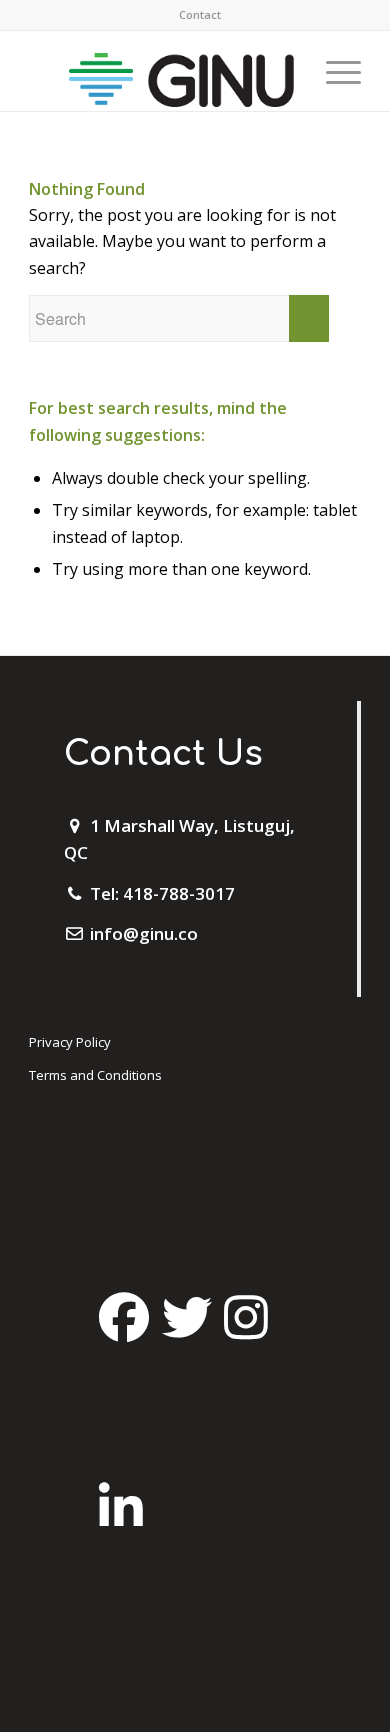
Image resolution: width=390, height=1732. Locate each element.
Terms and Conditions (95, 1075)
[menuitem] (200, 15)
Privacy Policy (70, 1042)
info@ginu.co (144, 933)
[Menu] (333, 71)
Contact (200, 14)
